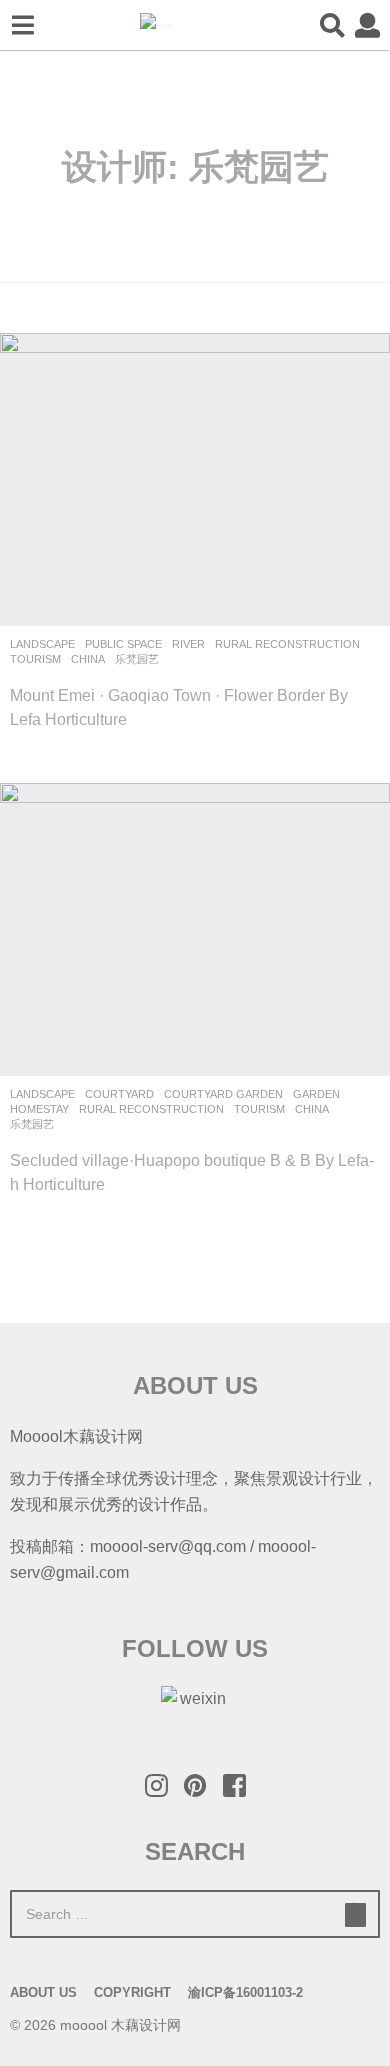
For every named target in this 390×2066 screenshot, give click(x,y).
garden (316, 1094)
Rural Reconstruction (287, 644)
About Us (43, 1992)
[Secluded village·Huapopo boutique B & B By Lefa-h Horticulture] (195, 929)
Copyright (132, 1992)
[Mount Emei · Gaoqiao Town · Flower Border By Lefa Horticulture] (195, 479)
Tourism (35, 659)
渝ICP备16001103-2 (245, 1992)
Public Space (123, 644)
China (88, 659)
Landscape (42, 644)
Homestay (39, 1109)
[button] (22, 25)
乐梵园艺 (137, 659)
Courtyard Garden (223, 1094)
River (188, 644)
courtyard (119, 1094)
